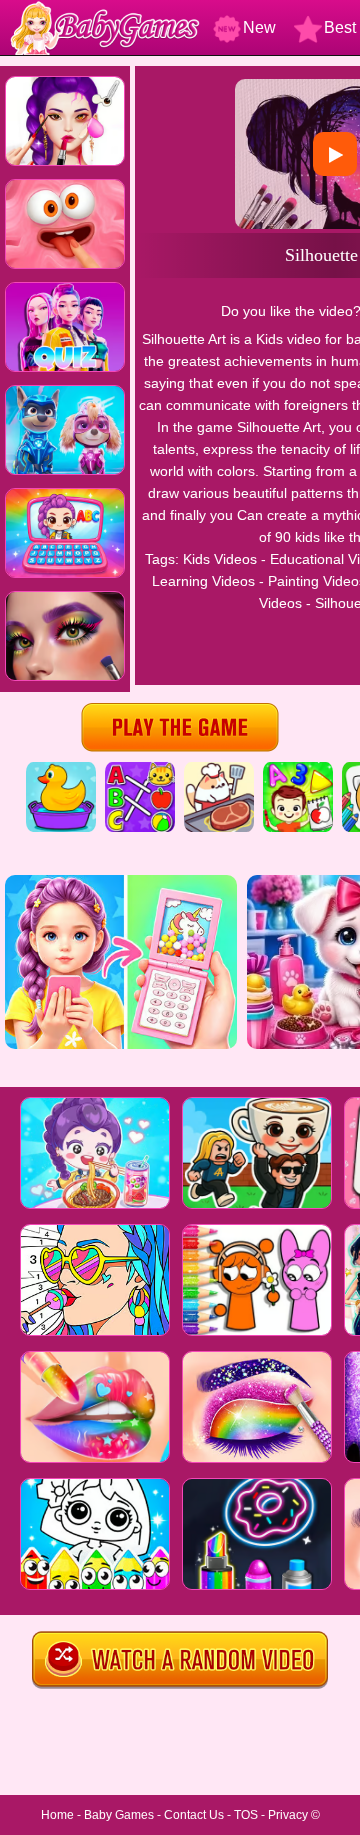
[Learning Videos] (298, 769)
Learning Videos (203, 581)
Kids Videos (220, 559)
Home (57, 1815)
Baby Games (119, 1815)
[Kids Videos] (61, 769)
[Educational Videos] (140, 769)
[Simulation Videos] (219, 769)
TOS (246, 1815)
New (259, 27)
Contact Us (194, 1815)
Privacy (288, 1815)
